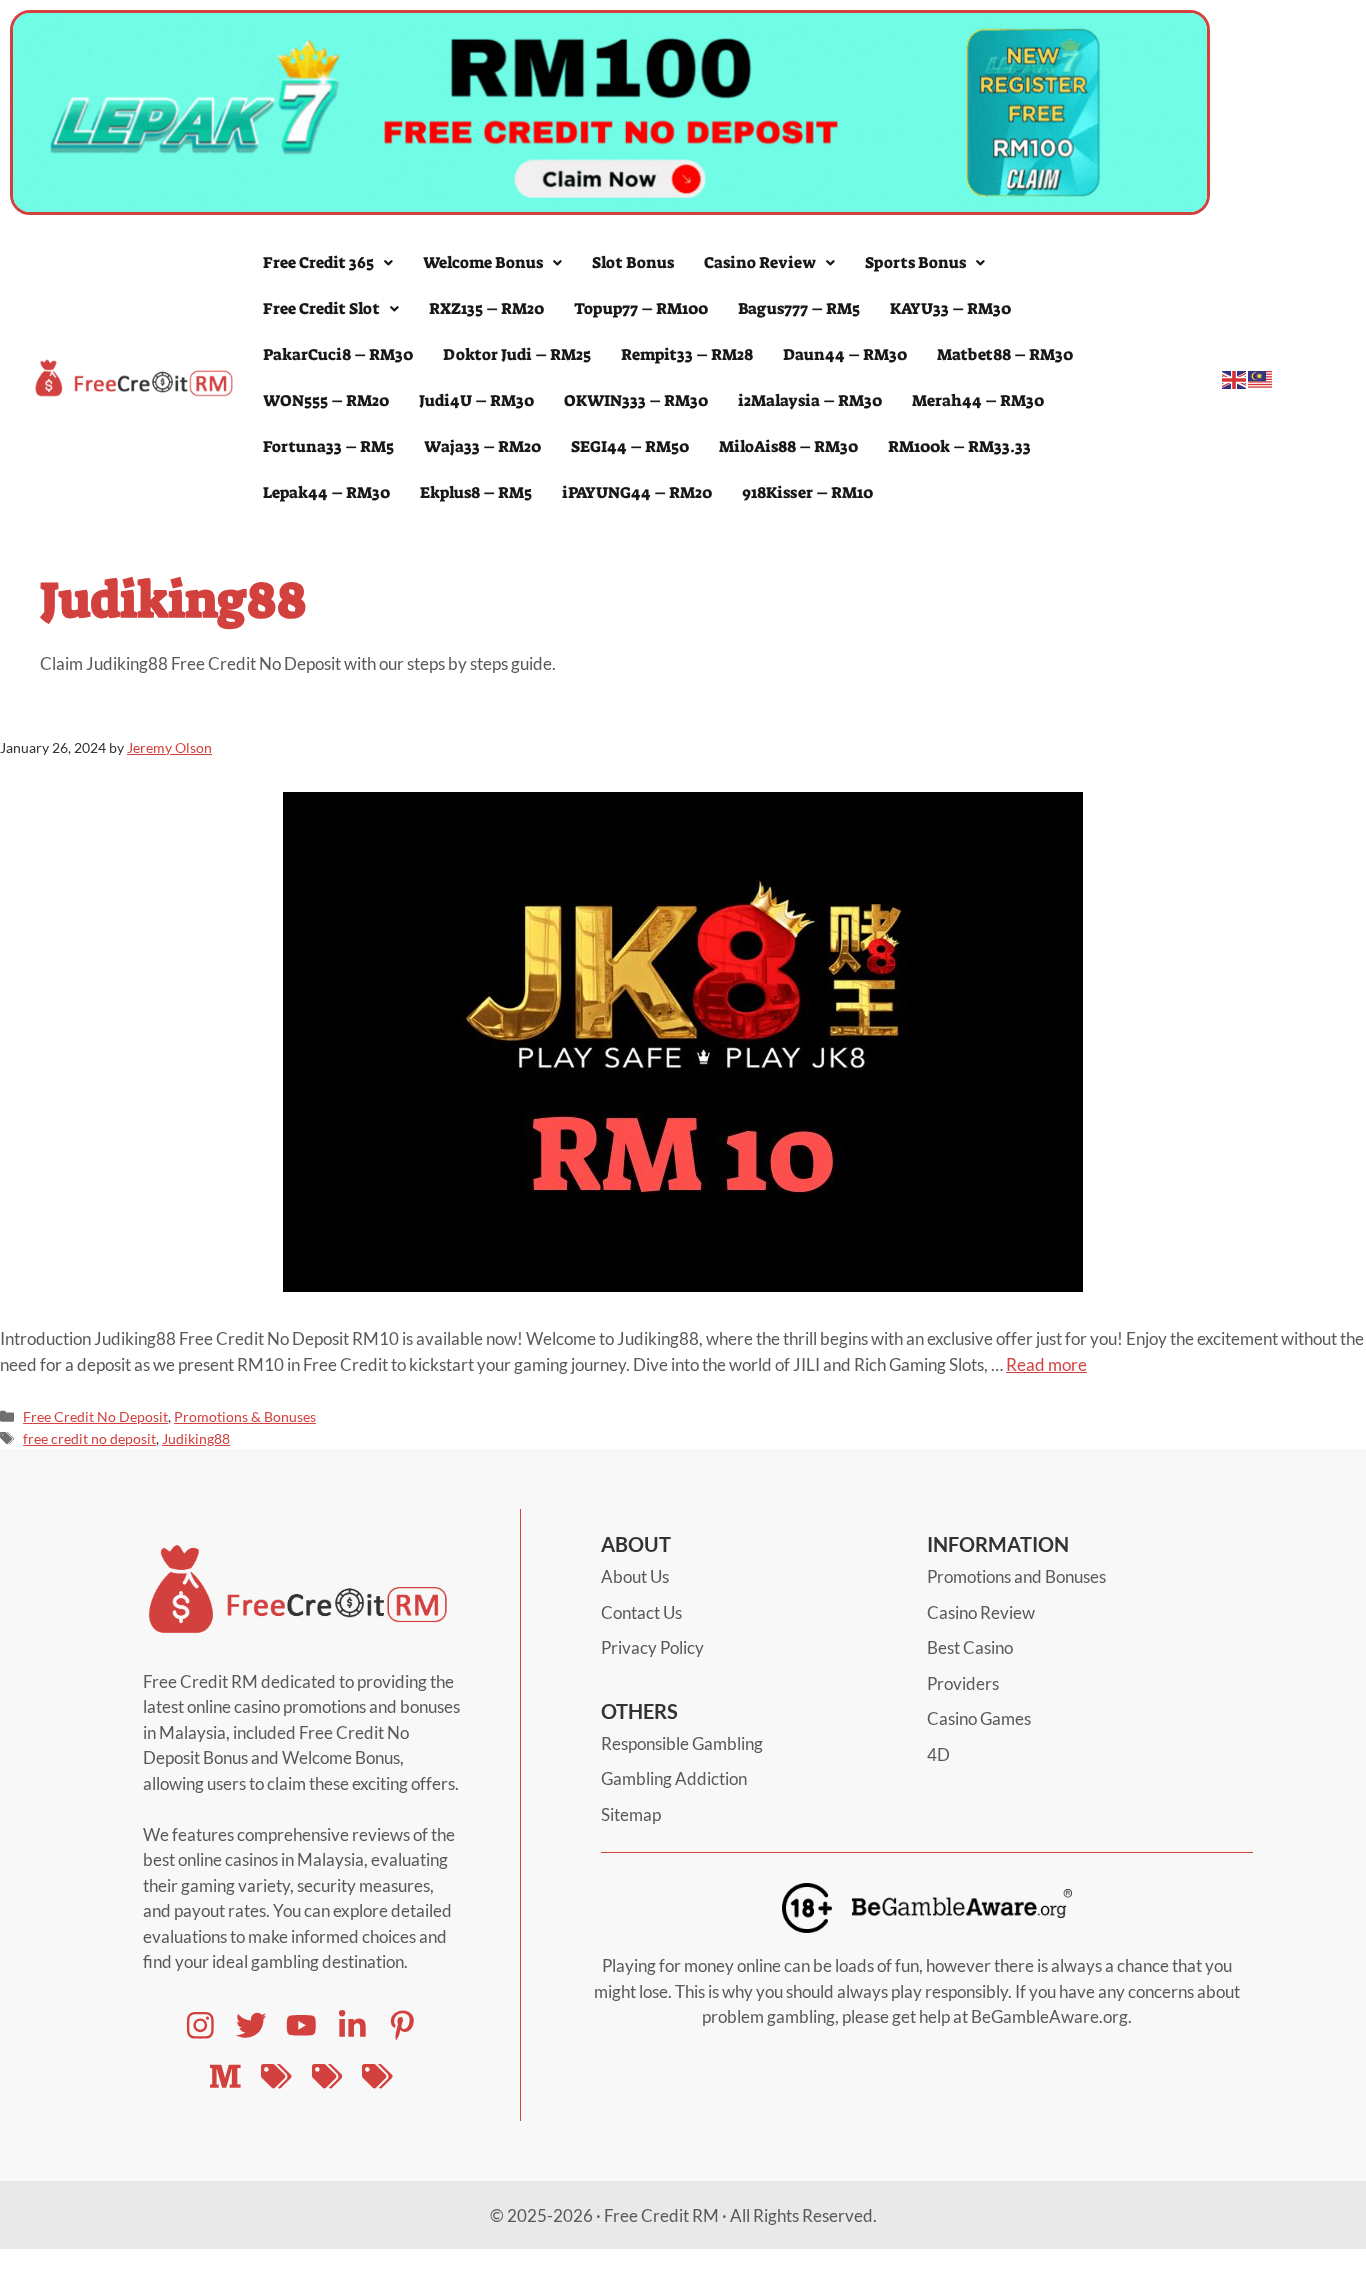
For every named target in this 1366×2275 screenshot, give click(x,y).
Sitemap (631, 1814)
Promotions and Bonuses (1016, 1576)
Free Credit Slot (321, 308)
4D (938, 1754)
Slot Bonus (633, 262)
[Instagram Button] (200, 2025)
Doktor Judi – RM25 (517, 354)
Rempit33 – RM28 (687, 354)
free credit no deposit (89, 1438)
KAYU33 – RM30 (950, 308)
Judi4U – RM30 (476, 400)
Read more (1046, 1364)
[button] (328, 263)
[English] (1235, 377)
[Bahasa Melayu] (1261, 377)
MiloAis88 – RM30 (788, 446)
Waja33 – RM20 (482, 446)
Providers (963, 1683)
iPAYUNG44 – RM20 (637, 492)
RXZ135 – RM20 (486, 308)
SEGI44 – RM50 (630, 446)
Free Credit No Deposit (95, 1416)
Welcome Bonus (483, 262)
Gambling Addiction (674, 1778)
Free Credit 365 (318, 262)
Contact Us (641, 1612)
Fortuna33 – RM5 (328, 446)
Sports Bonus (915, 262)
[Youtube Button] (251, 2025)
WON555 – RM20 (326, 400)
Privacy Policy (652, 1647)
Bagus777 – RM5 (799, 308)
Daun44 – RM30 (845, 354)
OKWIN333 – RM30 (636, 400)
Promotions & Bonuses (245, 1416)
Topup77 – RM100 (641, 308)
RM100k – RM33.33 (959, 446)
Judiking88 (196, 1438)
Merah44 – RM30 (978, 400)
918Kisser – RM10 (807, 492)
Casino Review (760, 262)
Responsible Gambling (682, 1743)
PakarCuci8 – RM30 (338, 354)
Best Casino (970, 1647)
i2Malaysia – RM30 (810, 400)
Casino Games (979, 1718)
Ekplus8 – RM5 (476, 492)
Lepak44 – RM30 (326, 492)
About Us (635, 1576)
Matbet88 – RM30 (1005, 354)
